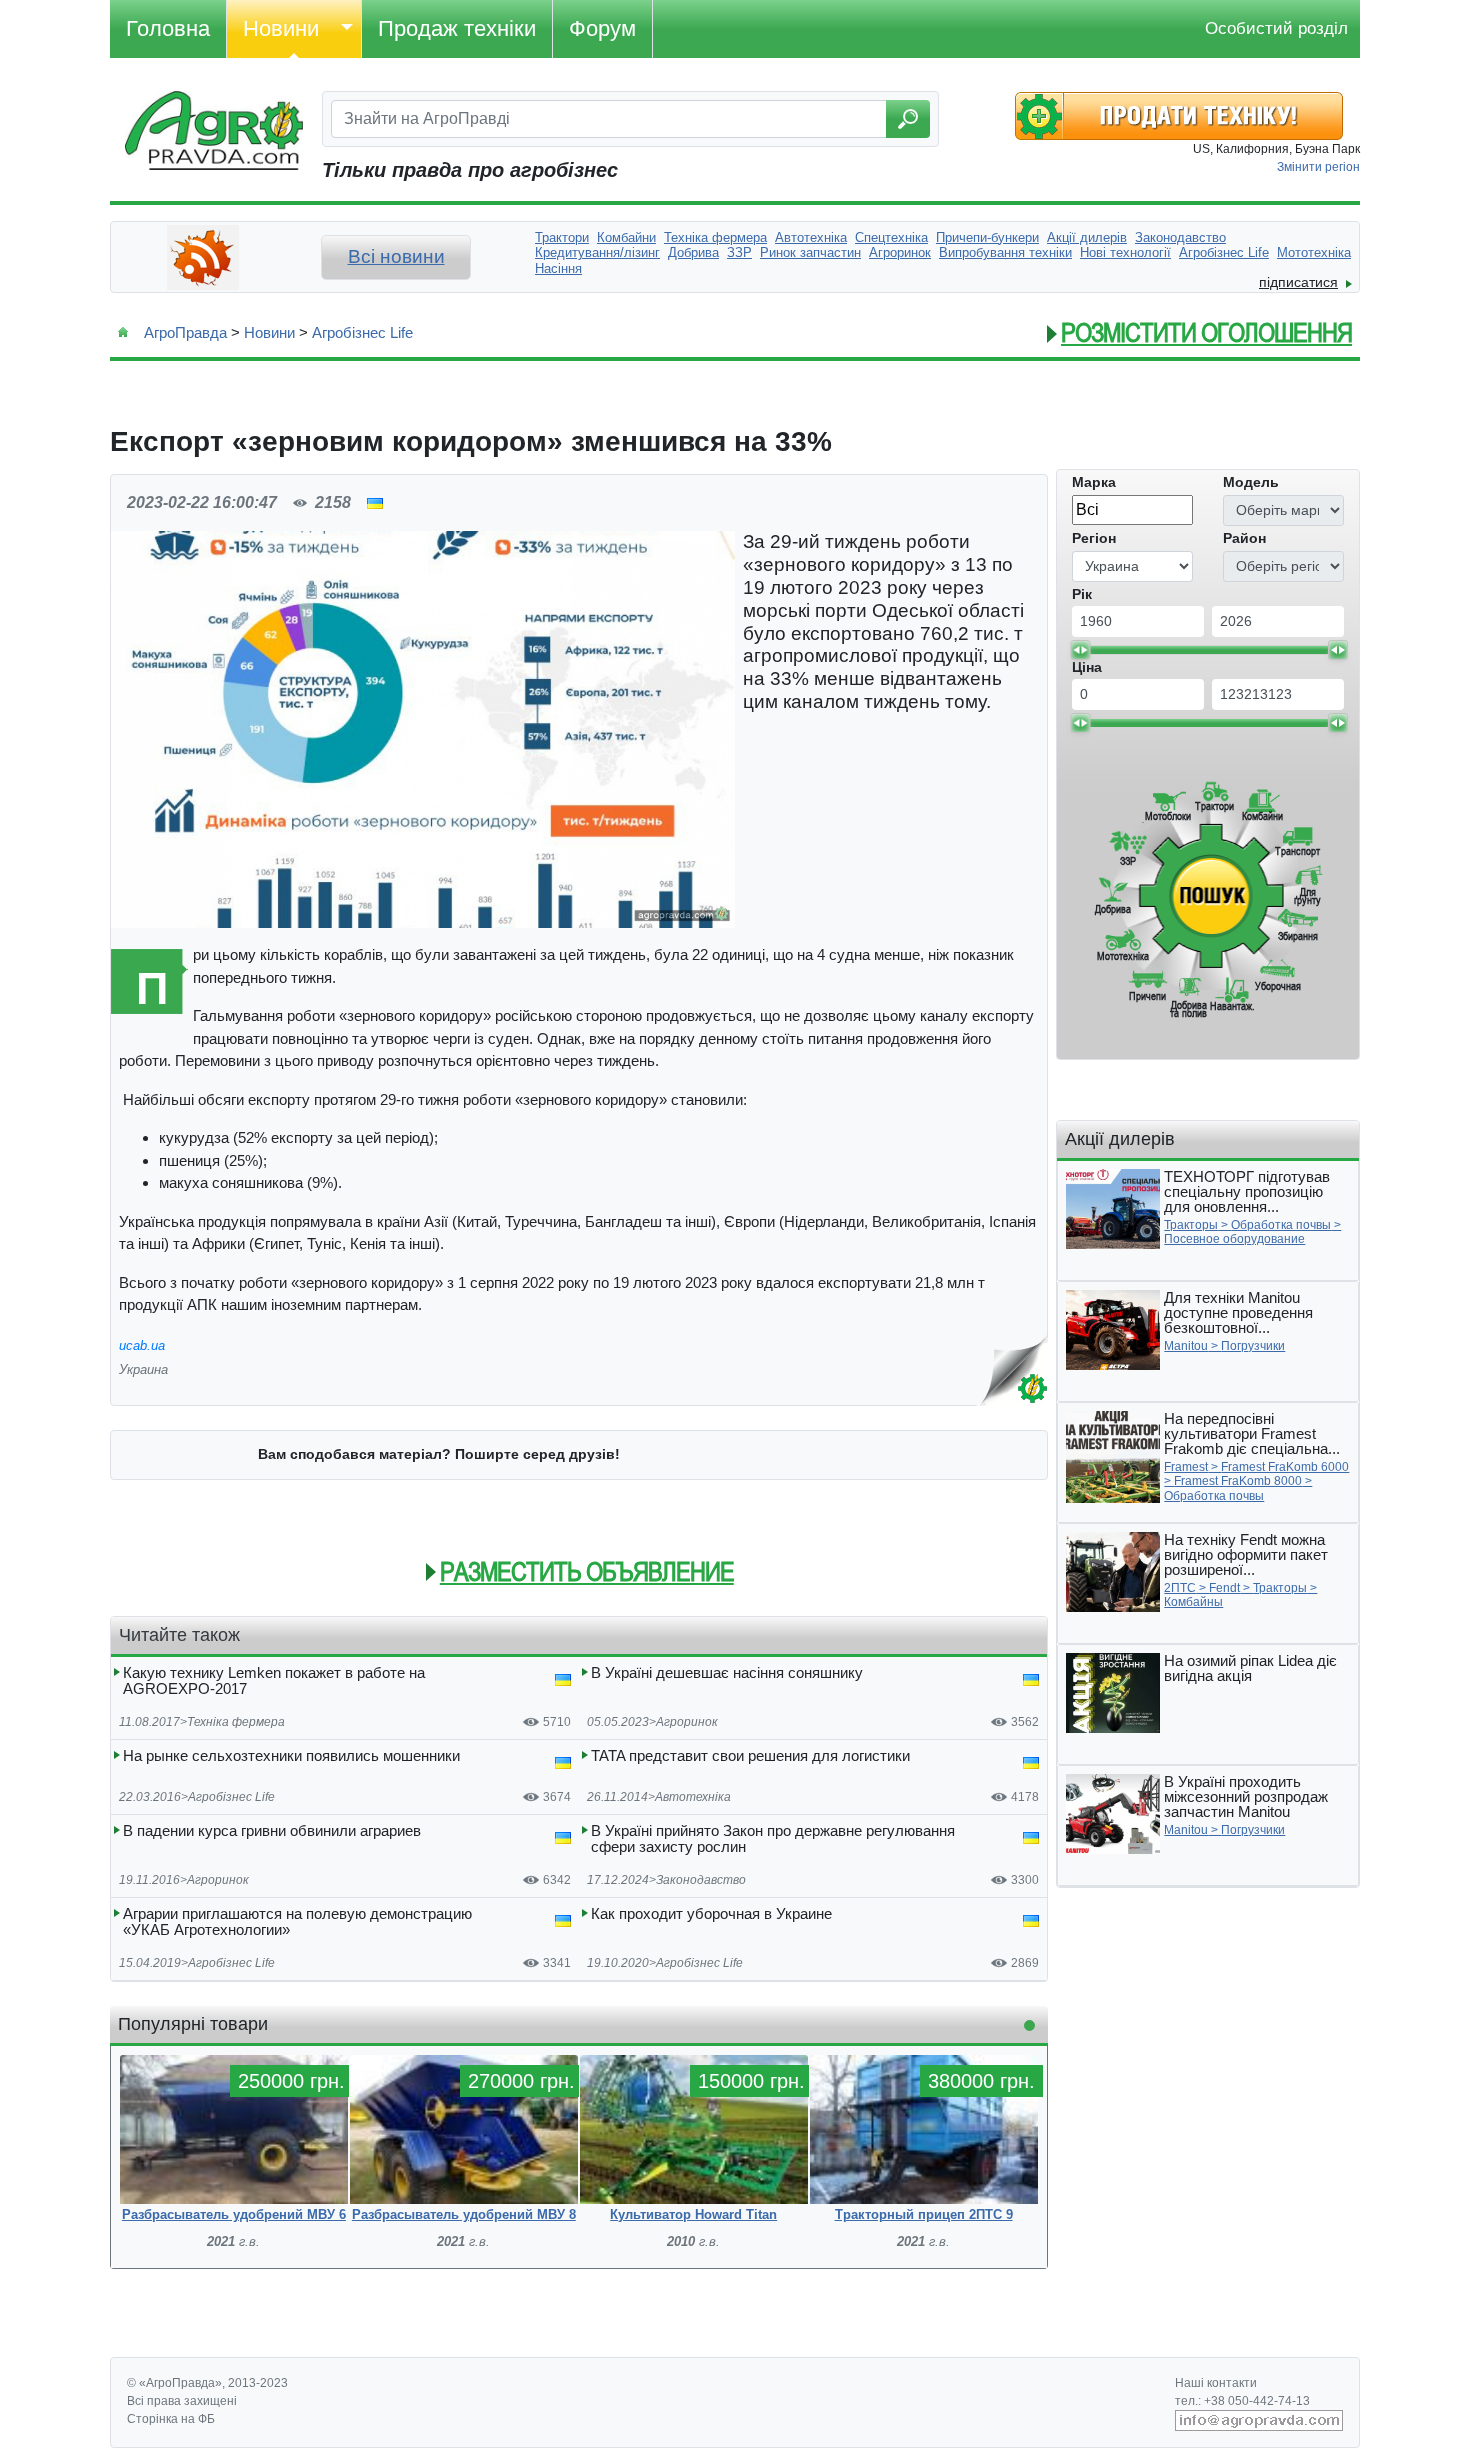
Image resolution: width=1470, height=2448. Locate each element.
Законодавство (701, 1880)
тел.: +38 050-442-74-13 (1242, 2401)
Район (1244, 538)
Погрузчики (1253, 1346)
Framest (1186, 1467)
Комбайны (1193, 1602)
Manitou (1186, 1346)
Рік (1082, 594)
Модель (1251, 482)
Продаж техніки (457, 28)
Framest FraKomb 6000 (1285, 1467)
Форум (602, 28)
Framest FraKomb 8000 (1238, 1481)
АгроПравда (185, 332)
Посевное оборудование (1234, 1239)
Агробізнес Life (362, 332)
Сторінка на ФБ (171, 2419)
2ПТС (1180, 1588)
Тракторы (1191, 1225)
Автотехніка (693, 1797)
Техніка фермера (236, 1722)
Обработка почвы (1281, 1225)
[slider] (1080, 650)
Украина (143, 1369)
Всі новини (396, 256)
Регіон (1094, 538)
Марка (1094, 482)
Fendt (1224, 1588)
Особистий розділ (1276, 28)
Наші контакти (1216, 2383)
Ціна (1087, 667)
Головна (168, 28)
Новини (281, 28)
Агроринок (687, 1722)
